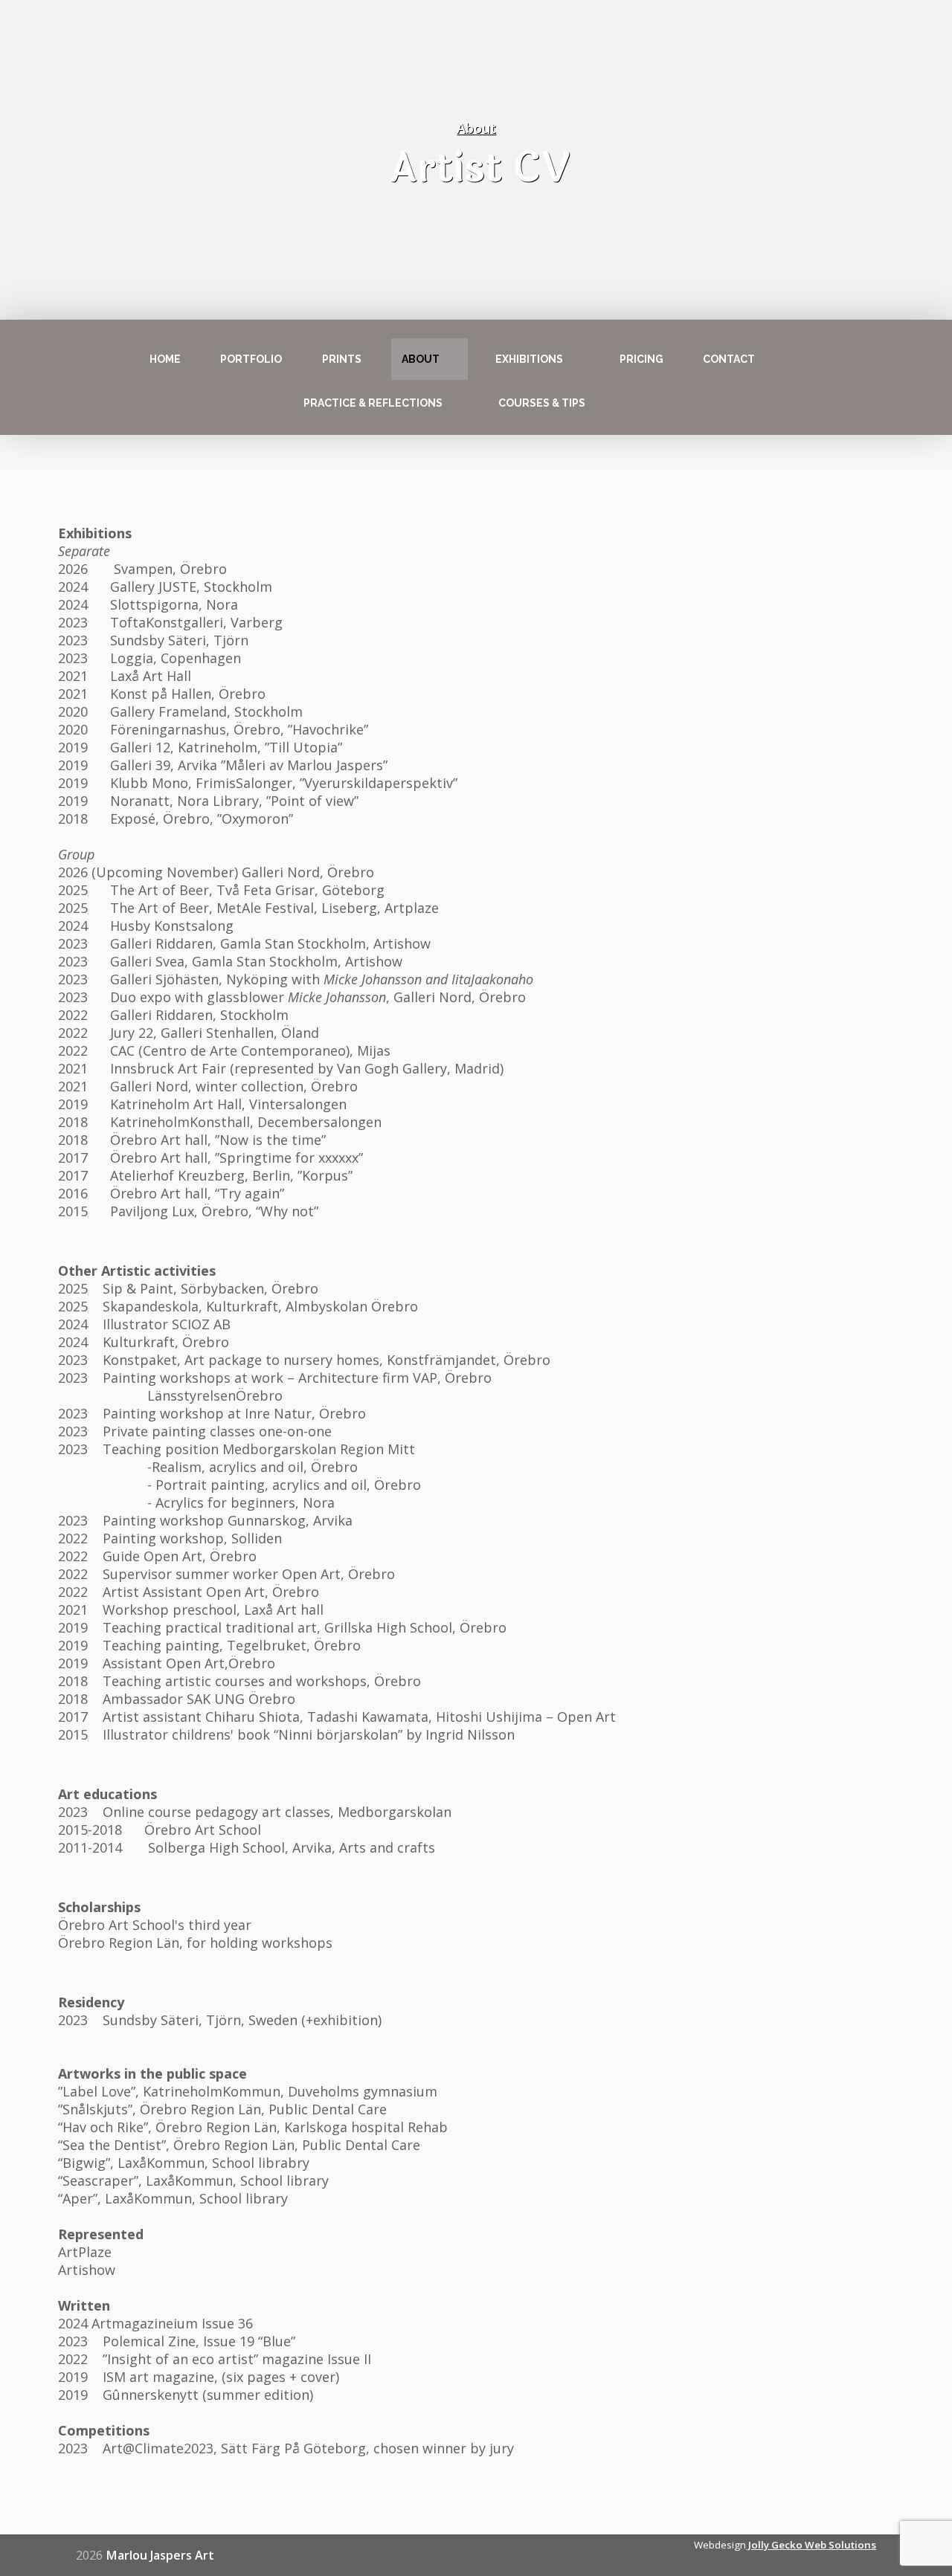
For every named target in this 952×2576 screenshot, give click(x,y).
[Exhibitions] (576, 359)
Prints (342, 359)
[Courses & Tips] (599, 403)
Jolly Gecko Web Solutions (811, 2545)
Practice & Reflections (373, 403)
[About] (453, 359)
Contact (729, 359)
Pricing (641, 359)
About (421, 359)
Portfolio (251, 359)
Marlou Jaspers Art (160, 2555)
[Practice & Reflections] (456, 403)
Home (165, 359)
